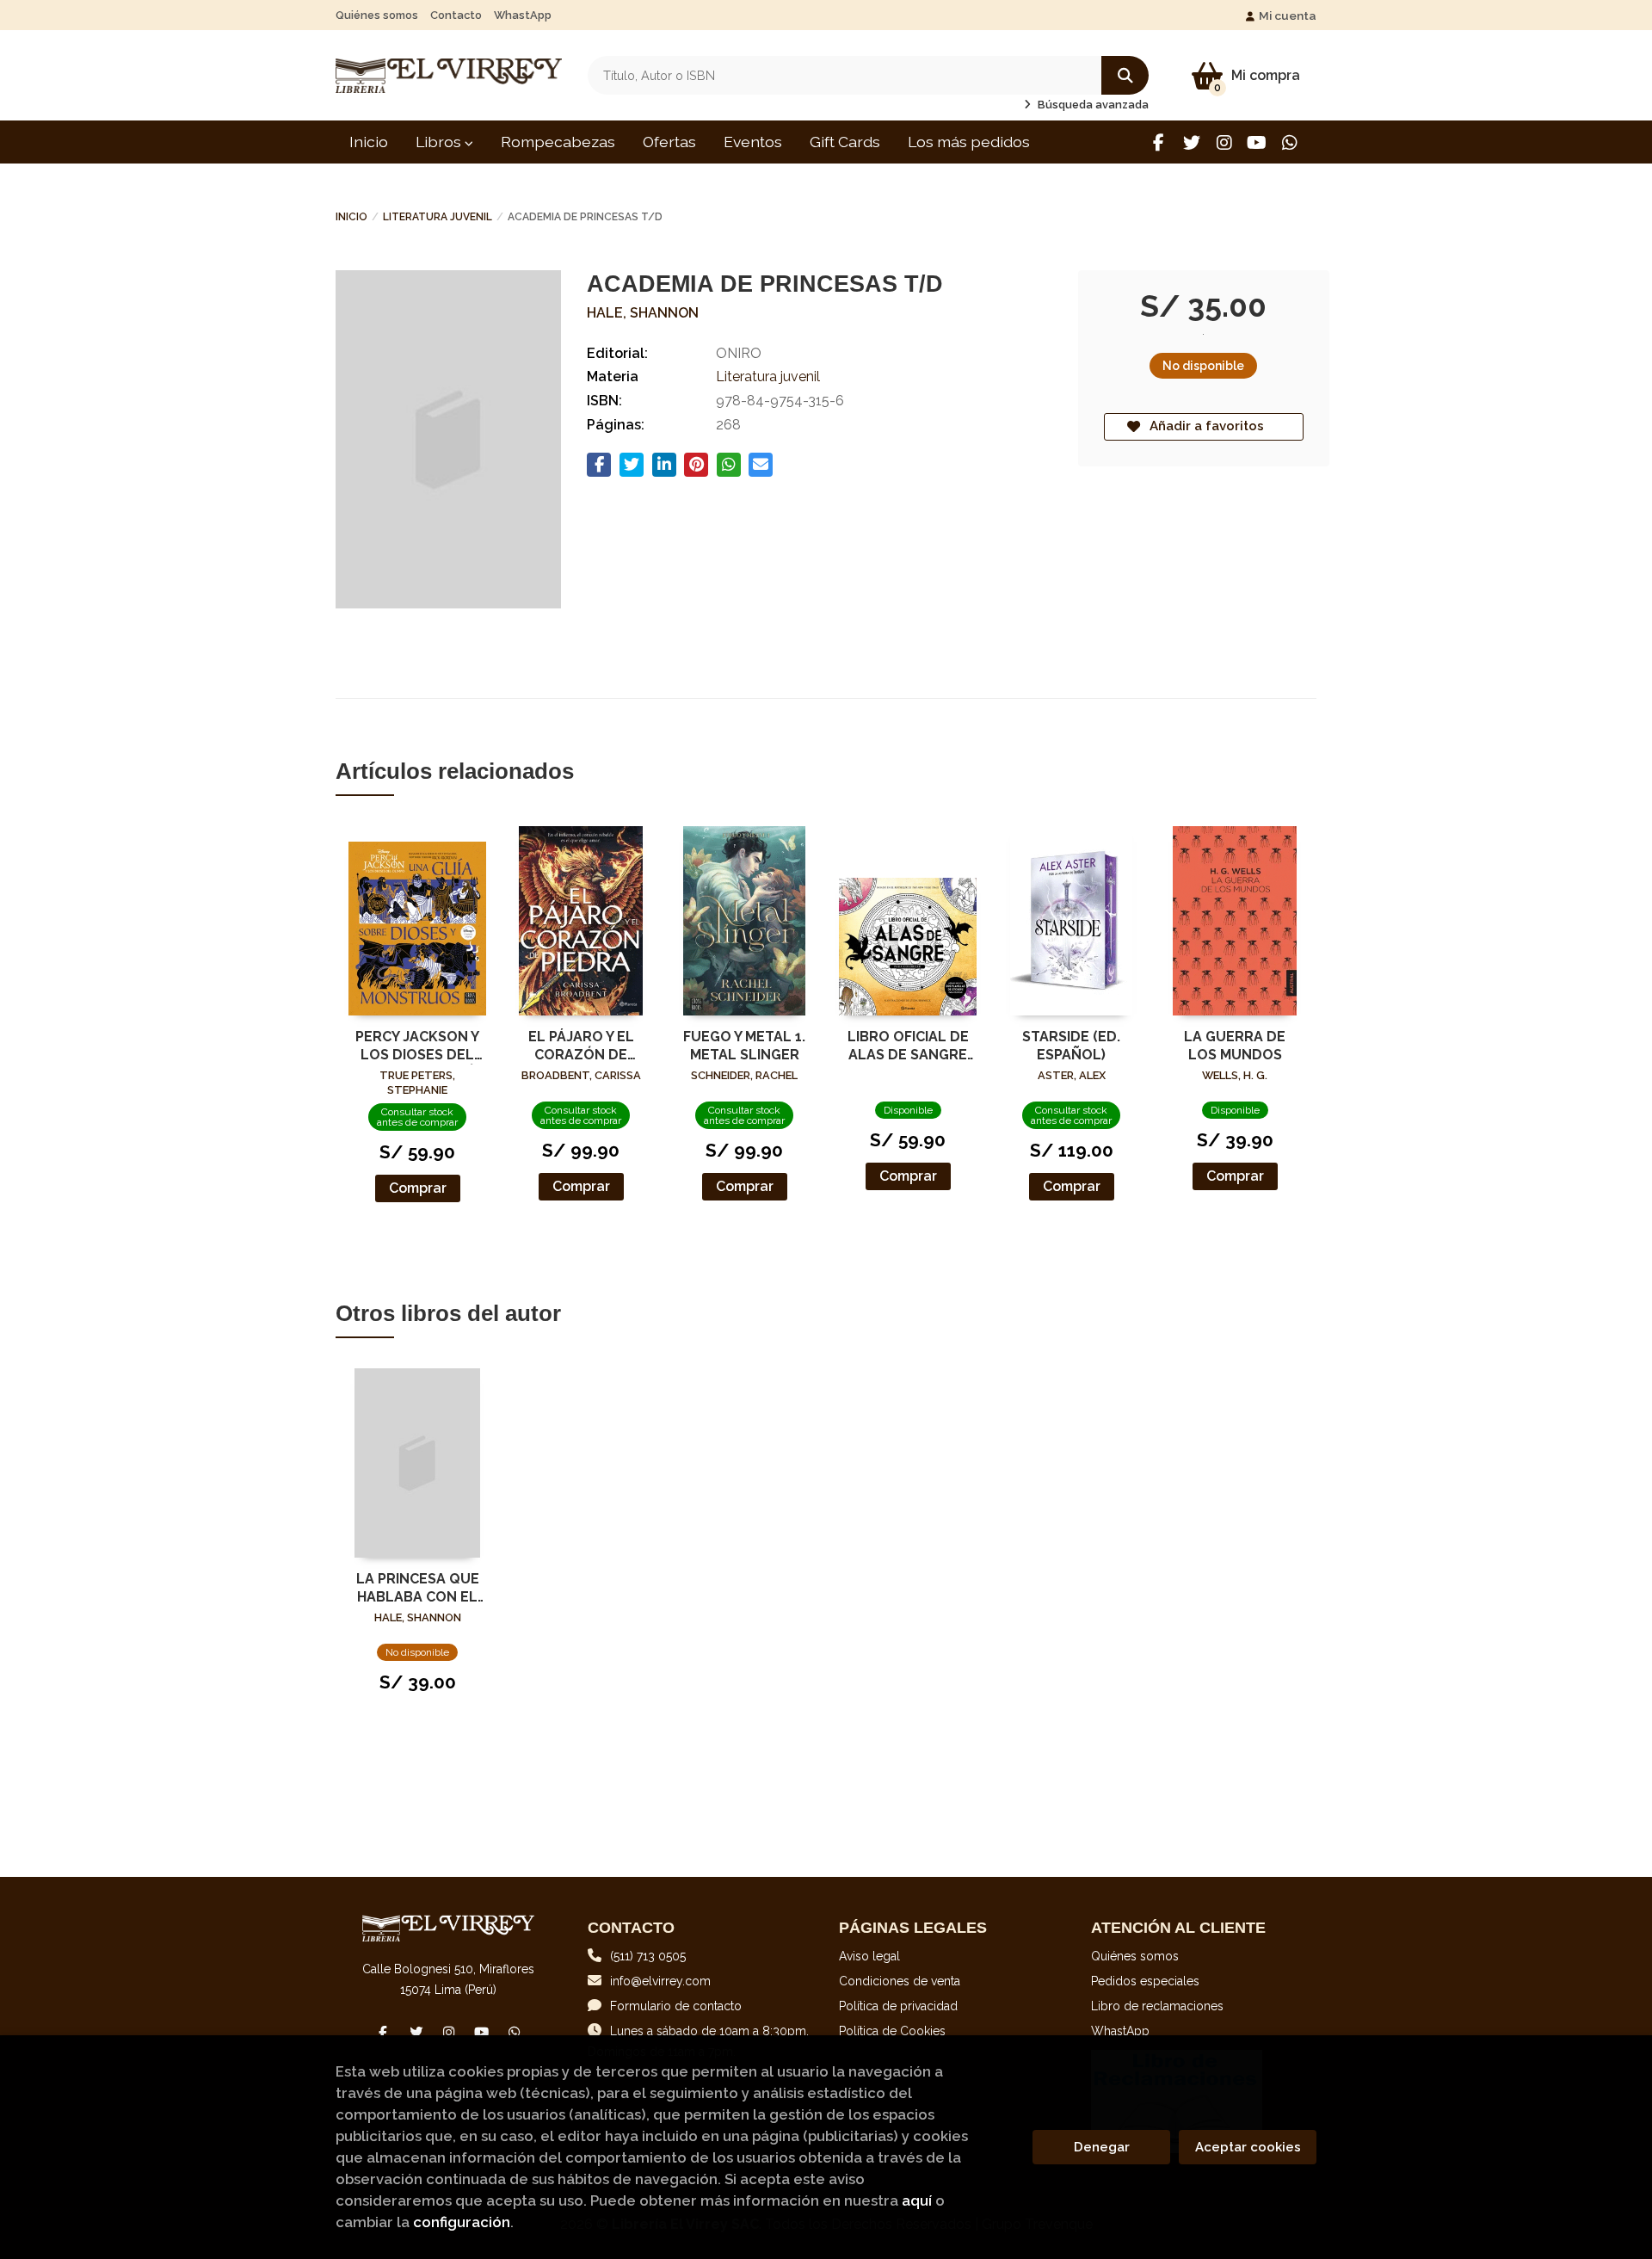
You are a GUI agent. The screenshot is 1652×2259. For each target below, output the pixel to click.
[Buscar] (1125, 75)
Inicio (351, 217)
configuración (462, 2222)
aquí (917, 2200)
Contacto (456, 15)
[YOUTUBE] (1257, 142)
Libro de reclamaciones (1157, 2006)
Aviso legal (869, 1956)
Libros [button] (440, 142)
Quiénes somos (377, 15)
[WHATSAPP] (1289, 142)
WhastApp (523, 15)
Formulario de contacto (676, 2006)
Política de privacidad (898, 2006)
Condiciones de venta (900, 1981)
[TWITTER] (1191, 142)
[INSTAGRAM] (1224, 142)
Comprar (418, 1188)
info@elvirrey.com (660, 1981)
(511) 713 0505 (648, 1956)
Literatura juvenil (438, 217)
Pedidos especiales (1145, 1981)
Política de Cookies (892, 2031)
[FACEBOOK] (1159, 142)
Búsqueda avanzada (1092, 105)
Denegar (1102, 2147)
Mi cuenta (1288, 15)
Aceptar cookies (1248, 2147)
